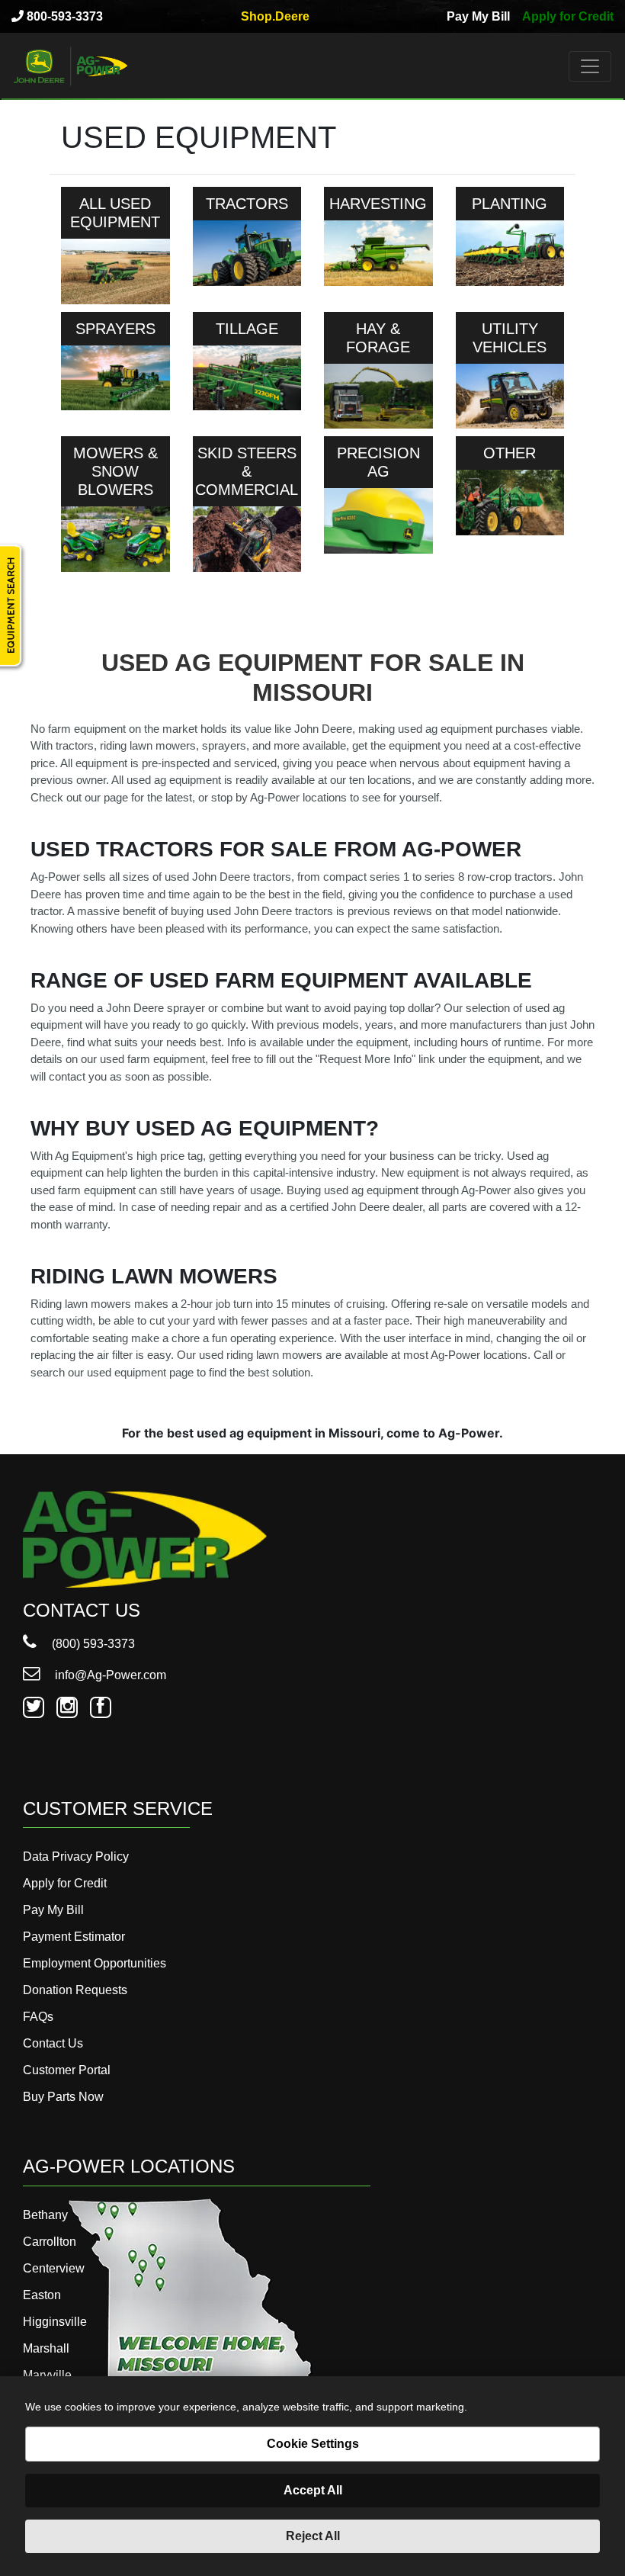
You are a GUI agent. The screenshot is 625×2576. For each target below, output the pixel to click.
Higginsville (55, 2322)
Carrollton (50, 2242)
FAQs (38, 2017)
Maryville (47, 2375)
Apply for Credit (568, 16)
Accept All (313, 2490)
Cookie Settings (313, 2444)
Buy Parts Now (63, 2097)
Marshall (46, 2348)
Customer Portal (67, 2070)
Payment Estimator (74, 1937)
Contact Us (53, 2043)
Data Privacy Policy (76, 1857)
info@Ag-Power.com (109, 1675)
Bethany (45, 2215)
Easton (42, 2295)
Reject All (313, 2536)
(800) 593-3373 (92, 1644)
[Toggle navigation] (590, 66)
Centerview (54, 2268)
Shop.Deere (275, 16)
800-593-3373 (63, 16)
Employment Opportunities (95, 1963)
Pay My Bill (478, 16)
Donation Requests (75, 1990)
